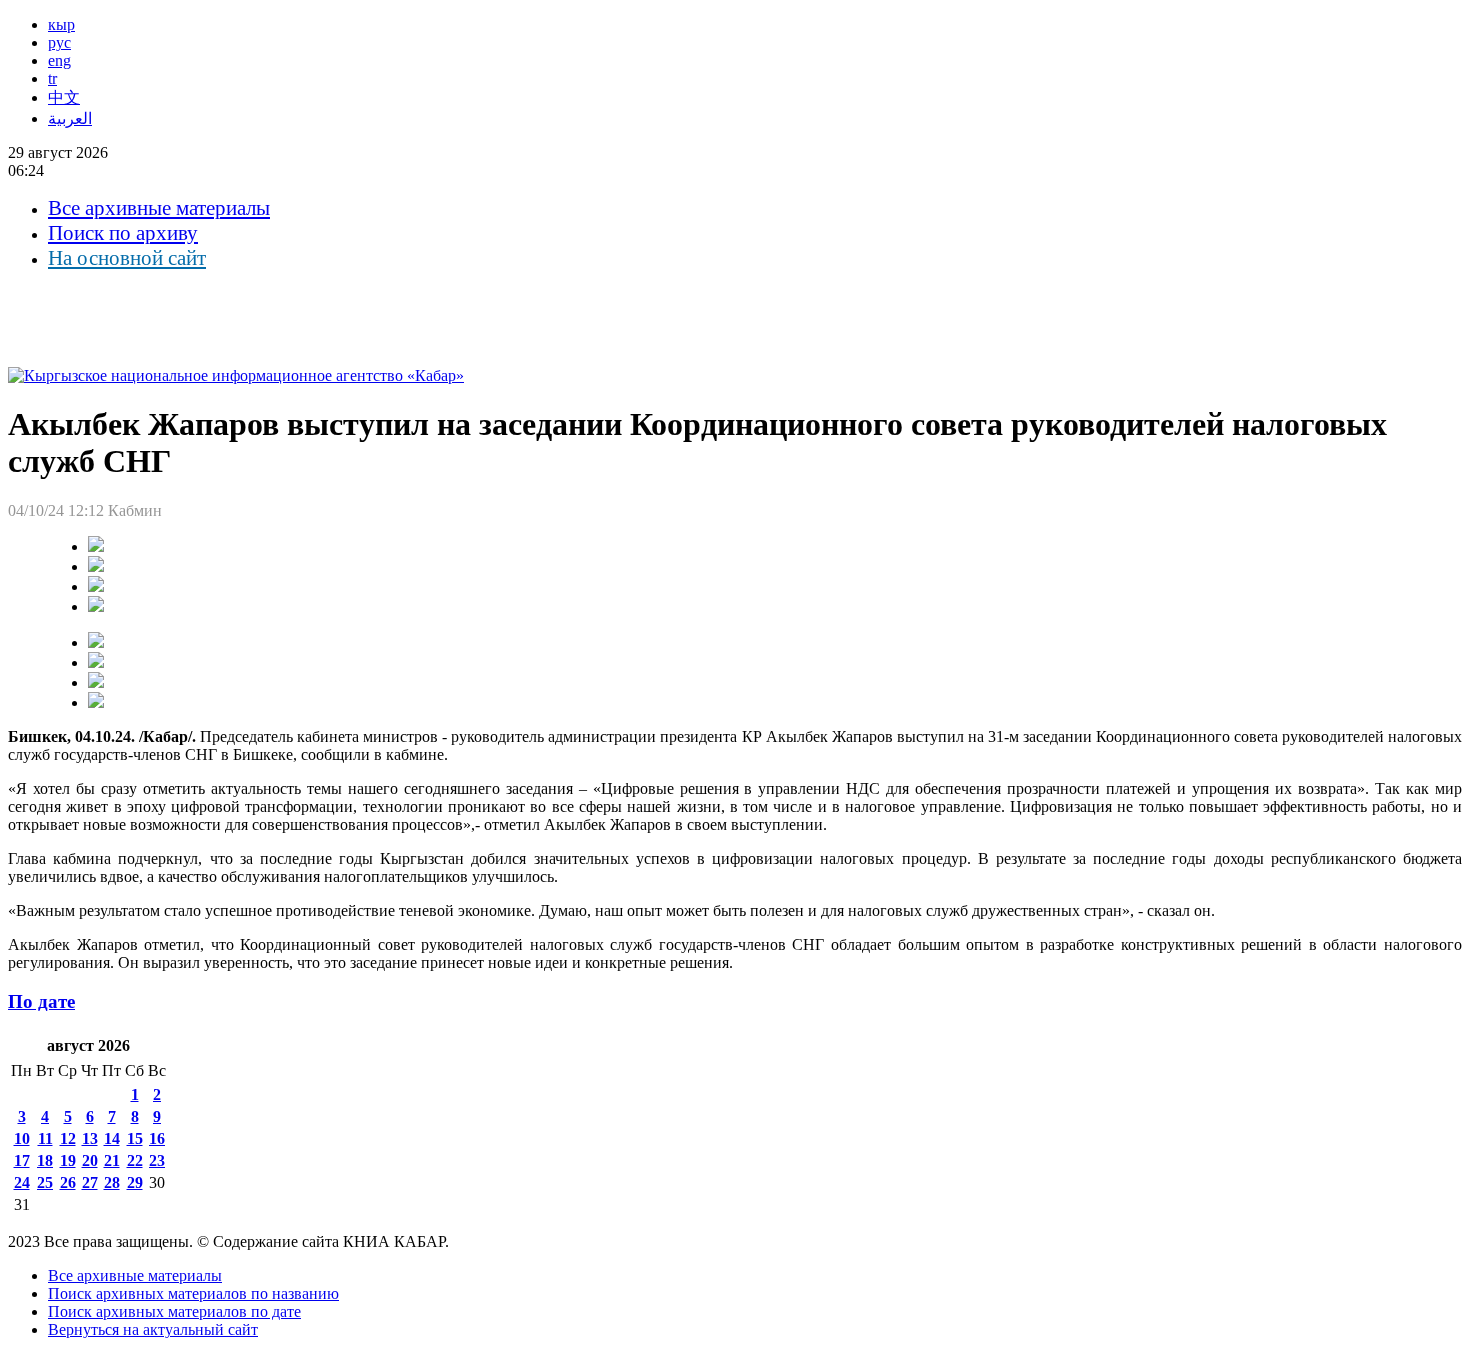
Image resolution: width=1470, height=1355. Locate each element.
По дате (41, 1001)
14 (112, 1138)
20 (90, 1160)
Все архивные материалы (159, 208)
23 (157, 1160)
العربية (70, 118)
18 (45, 1160)
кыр (61, 24)
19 (68, 1160)
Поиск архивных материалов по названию (193, 1293)
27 (90, 1182)
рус (59, 42)
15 (135, 1138)
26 (68, 1182)
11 (45, 1138)
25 (45, 1182)
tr (52, 78)
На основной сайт (127, 258)
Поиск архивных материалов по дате (174, 1311)
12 (68, 1138)
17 (22, 1160)
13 (90, 1138)
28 (112, 1182)
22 (135, 1160)
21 (112, 1160)
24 (22, 1182)
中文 (64, 97)
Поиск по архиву (123, 233)
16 (157, 1138)
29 (135, 1182)
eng (59, 60)
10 (22, 1138)
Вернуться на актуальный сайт (153, 1329)
